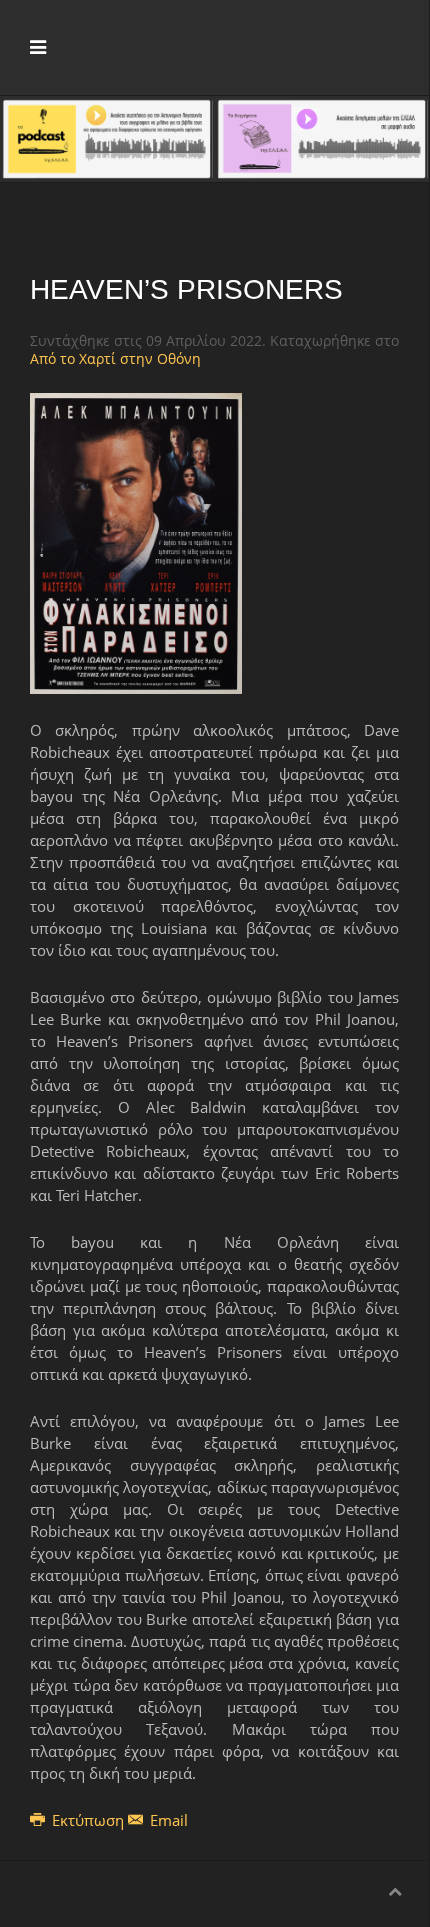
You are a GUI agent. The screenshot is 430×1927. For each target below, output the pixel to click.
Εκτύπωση (88, 1820)
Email (167, 1820)
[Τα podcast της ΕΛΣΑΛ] (107, 137)
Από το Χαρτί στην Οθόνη (115, 358)
